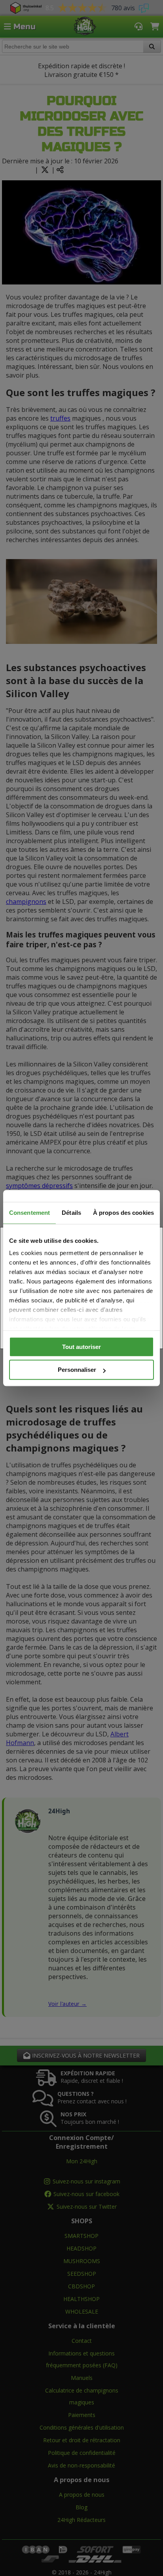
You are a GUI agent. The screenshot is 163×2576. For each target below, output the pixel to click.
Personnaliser (77, 1370)
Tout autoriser (81, 1347)
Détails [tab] (71, 1213)
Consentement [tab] (29, 1213)
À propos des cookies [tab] (123, 1213)
